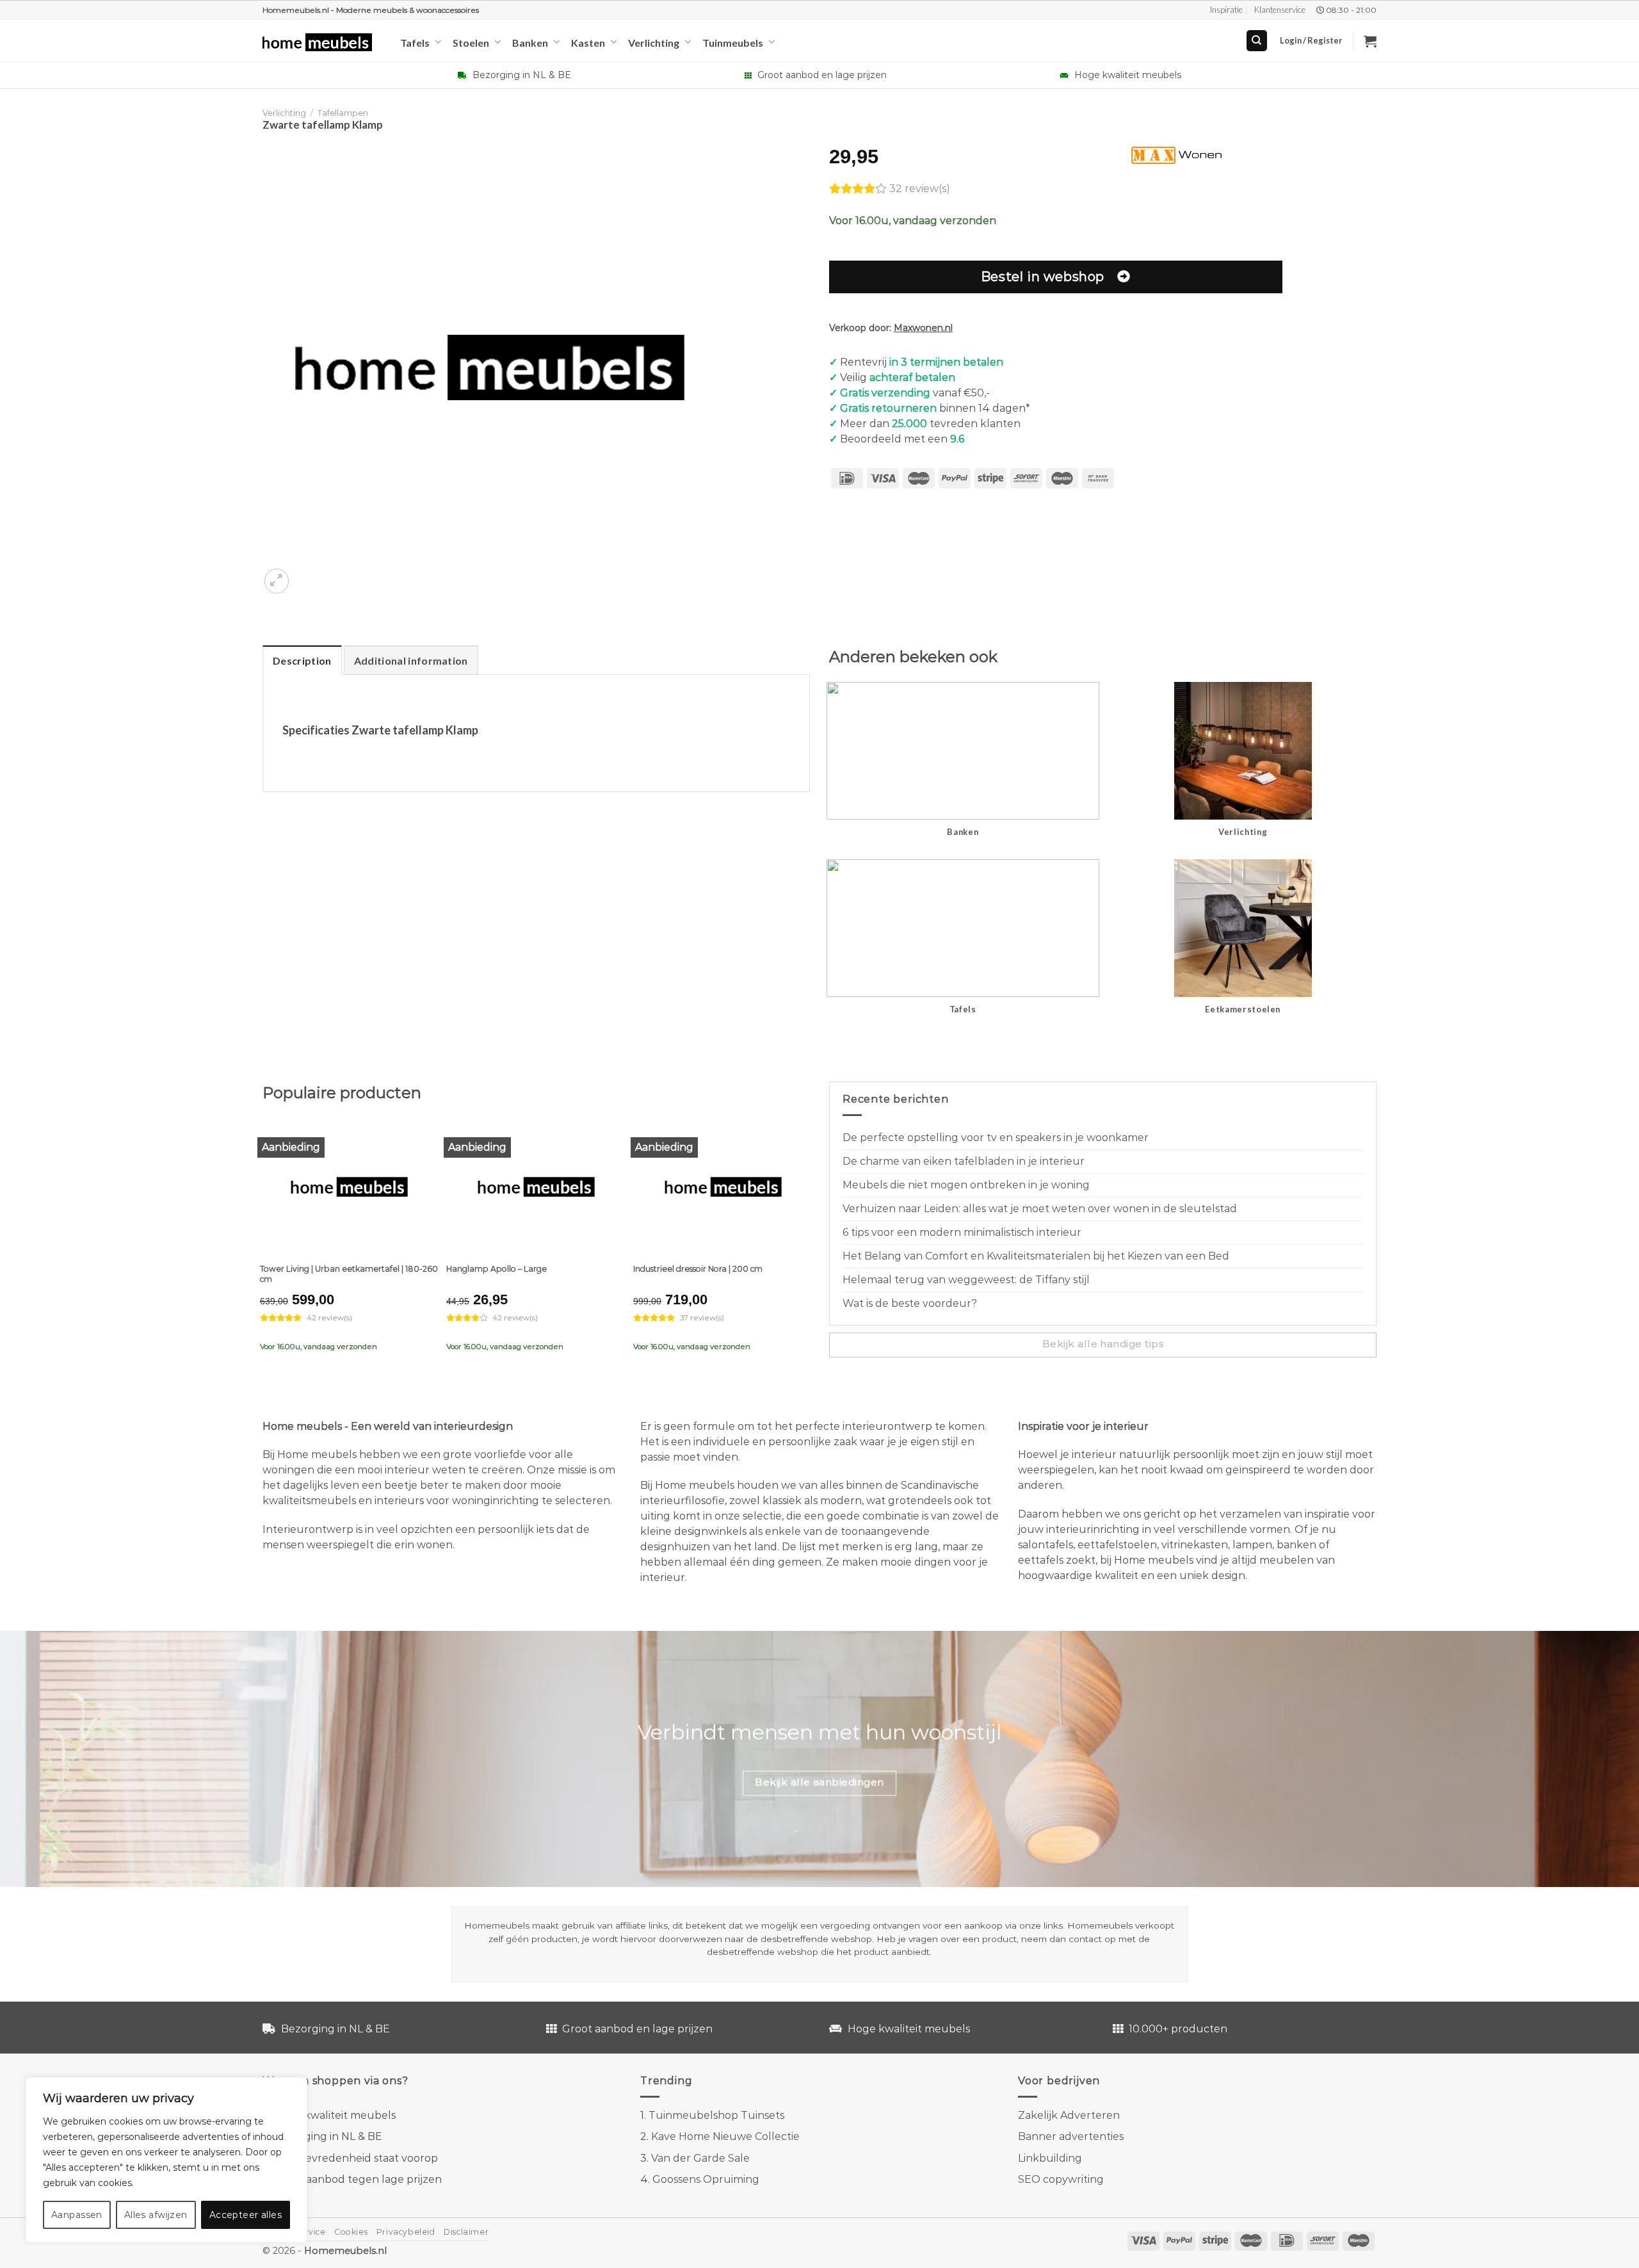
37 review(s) (702, 1318)
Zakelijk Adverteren (1069, 2115)
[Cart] (1370, 41)
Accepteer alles (246, 2215)
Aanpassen (77, 2215)
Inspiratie (1226, 10)
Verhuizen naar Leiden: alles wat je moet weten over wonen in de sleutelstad (1040, 1209)
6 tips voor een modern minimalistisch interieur (962, 1232)
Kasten (588, 43)
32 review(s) (920, 189)
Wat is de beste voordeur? (910, 1303)
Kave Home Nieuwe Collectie (725, 2136)
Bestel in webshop (1043, 276)
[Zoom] (277, 581)
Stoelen (471, 43)
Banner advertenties (1071, 2136)
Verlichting (654, 43)
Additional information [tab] (411, 660)
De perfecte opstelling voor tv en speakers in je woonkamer (996, 1138)
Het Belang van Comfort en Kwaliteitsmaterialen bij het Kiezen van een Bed (1036, 1256)
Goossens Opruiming (706, 2179)
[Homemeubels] (322, 43)
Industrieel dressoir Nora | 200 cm (698, 1269)
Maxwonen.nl (923, 328)
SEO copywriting (1061, 2179)
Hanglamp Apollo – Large (497, 1269)
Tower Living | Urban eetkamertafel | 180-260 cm (349, 1274)
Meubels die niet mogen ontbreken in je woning (966, 1185)
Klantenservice (1280, 10)
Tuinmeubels (733, 43)
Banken (530, 43)
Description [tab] (302, 660)
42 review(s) (329, 1318)
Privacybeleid (406, 2232)
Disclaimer (466, 2232)
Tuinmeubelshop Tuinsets (716, 2115)
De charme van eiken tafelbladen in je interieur (964, 1161)
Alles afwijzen (156, 2215)
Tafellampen (343, 113)
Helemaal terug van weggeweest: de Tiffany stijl (966, 1280)
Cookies (351, 2232)
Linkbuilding (1050, 2158)
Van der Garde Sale (700, 2158)
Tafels (415, 43)
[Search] (1257, 41)
